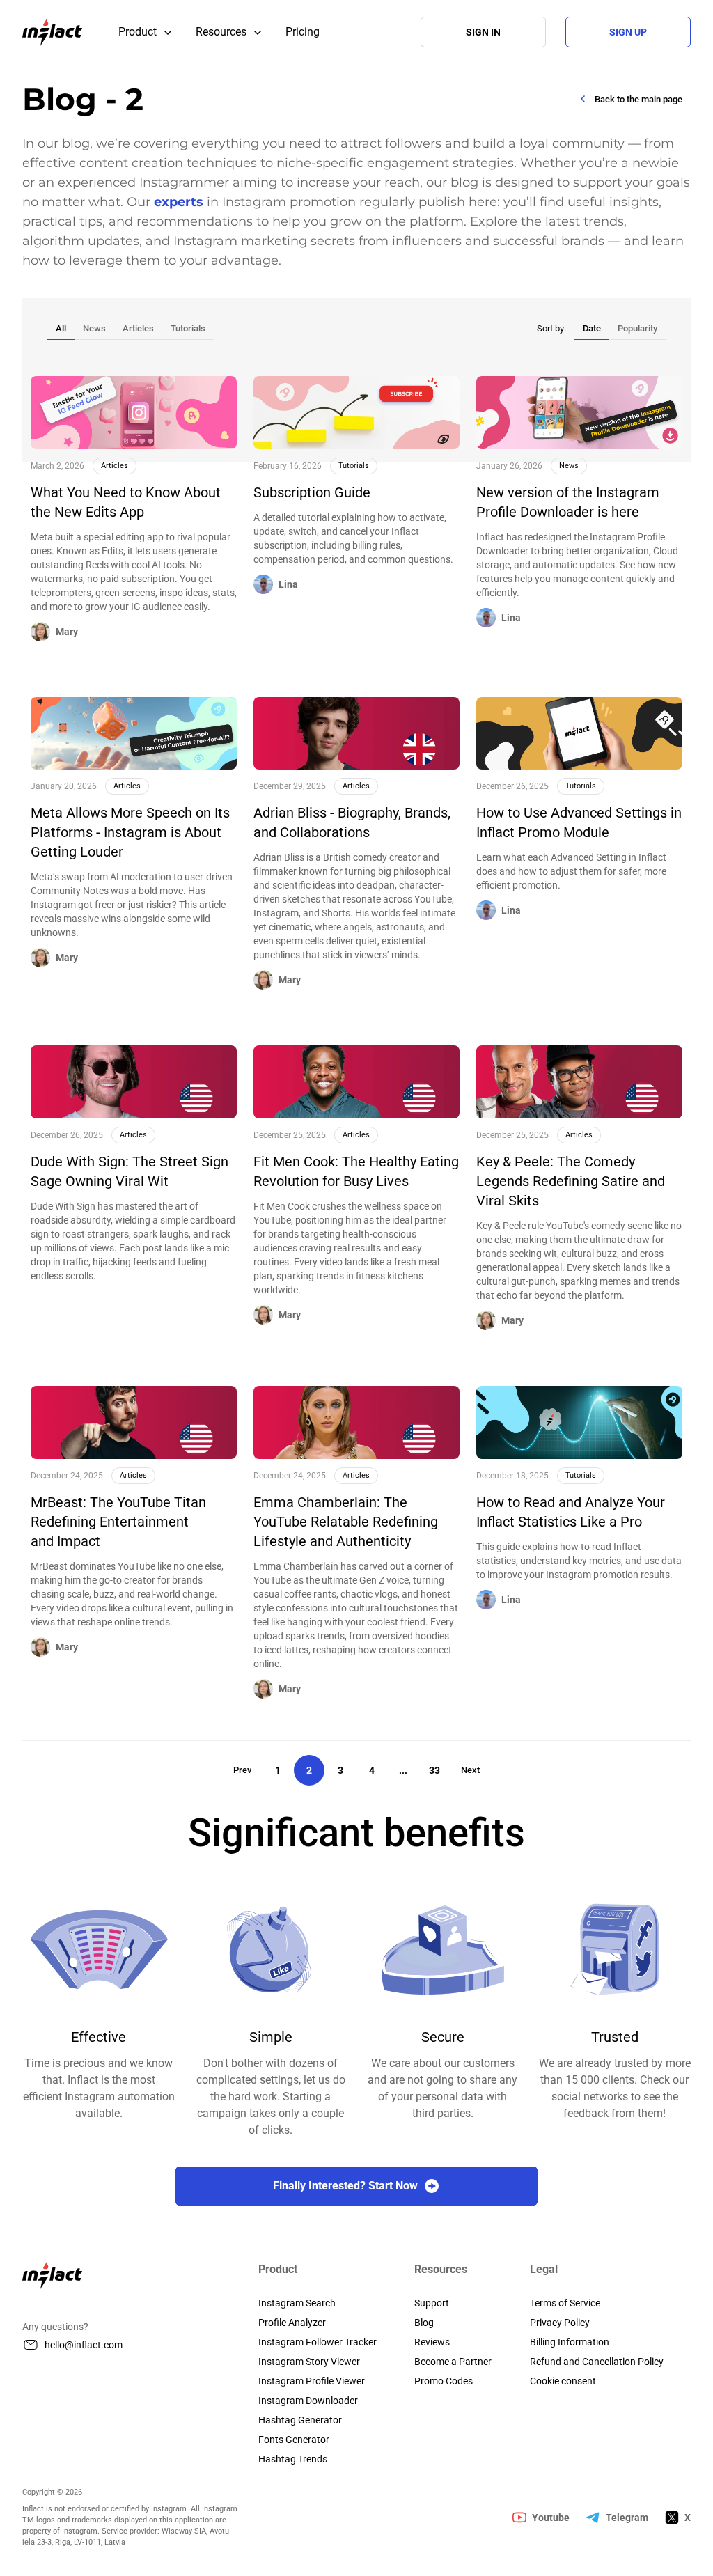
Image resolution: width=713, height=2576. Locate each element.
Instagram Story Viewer (309, 2362)
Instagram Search (297, 2303)
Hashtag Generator (300, 2420)
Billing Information (570, 2342)
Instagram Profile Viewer (312, 2381)
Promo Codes (444, 2381)
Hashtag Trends (293, 2459)
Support (432, 2303)
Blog (424, 2323)
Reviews (432, 2342)
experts (179, 202)
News (94, 328)
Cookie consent (563, 2381)
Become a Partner (453, 2362)
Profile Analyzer (292, 2323)
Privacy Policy (560, 2323)
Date (592, 328)
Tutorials (188, 328)
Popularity (637, 328)
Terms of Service (565, 2303)
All (61, 328)
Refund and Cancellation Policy (597, 2362)
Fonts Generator (294, 2440)
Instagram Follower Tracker (318, 2342)
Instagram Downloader (308, 2401)
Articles (138, 328)
